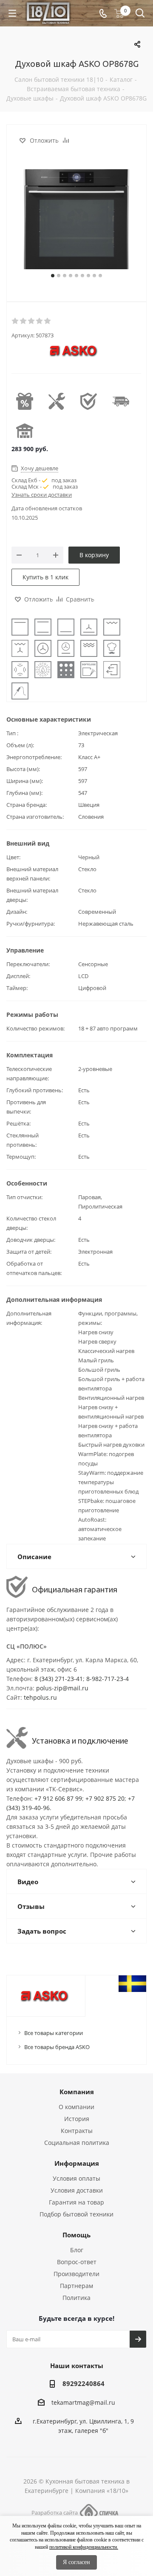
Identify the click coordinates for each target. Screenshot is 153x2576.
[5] (48, 321)
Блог (77, 2250)
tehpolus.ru (40, 1697)
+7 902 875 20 (105, 1798)
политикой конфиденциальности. (84, 2547)
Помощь (76, 2235)
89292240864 (84, 2383)
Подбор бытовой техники (76, 2214)
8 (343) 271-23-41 (59, 1679)
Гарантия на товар (76, 2202)
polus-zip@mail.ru (62, 1688)
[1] (16, 321)
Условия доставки (77, 2190)
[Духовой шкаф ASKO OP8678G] (76, 220)
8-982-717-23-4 (108, 1679)
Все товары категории (54, 2033)
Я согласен (76, 2562)
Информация (77, 2163)
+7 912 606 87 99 (58, 1798)
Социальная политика (77, 2143)
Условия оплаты (76, 2178)
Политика (76, 2298)
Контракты (77, 2131)
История (77, 2119)
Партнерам (76, 2286)
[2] (24, 321)
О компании (76, 2107)
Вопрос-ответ (77, 2262)
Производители (76, 2274)
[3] (32, 321)
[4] (40, 321)
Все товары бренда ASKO (57, 2047)
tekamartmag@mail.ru (83, 2402)
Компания (77, 2092)
